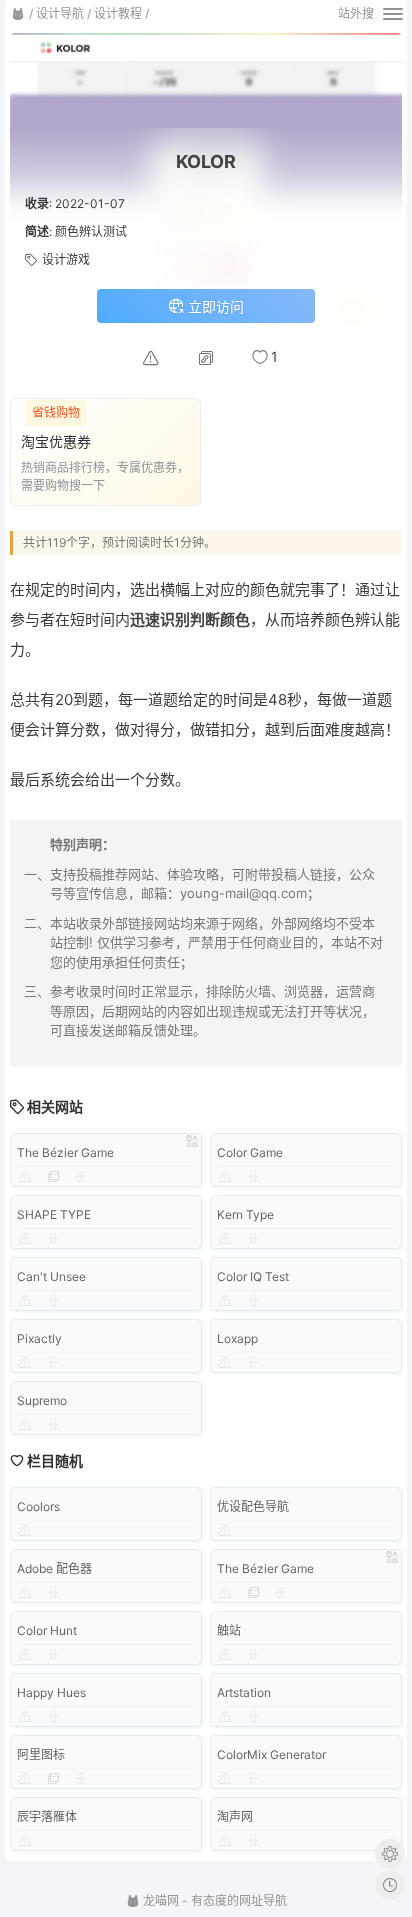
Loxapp (237, 1338)
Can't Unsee (51, 1276)
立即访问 (214, 306)
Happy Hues (51, 1692)
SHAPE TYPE (54, 1214)
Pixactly (39, 1338)
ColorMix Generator (271, 1754)
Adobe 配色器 (54, 1568)
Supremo (42, 1400)
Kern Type (245, 1214)
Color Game (250, 1152)
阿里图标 (41, 1754)
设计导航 (60, 13)
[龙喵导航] (18, 14)
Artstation (244, 1692)
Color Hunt (47, 1630)
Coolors (38, 1506)
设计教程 (118, 13)
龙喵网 (159, 1900)
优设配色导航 (253, 1506)
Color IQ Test (253, 1276)
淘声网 (235, 1816)
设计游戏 (66, 259)
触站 (229, 1630)
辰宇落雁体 (47, 1816)
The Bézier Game (65, 1152)
